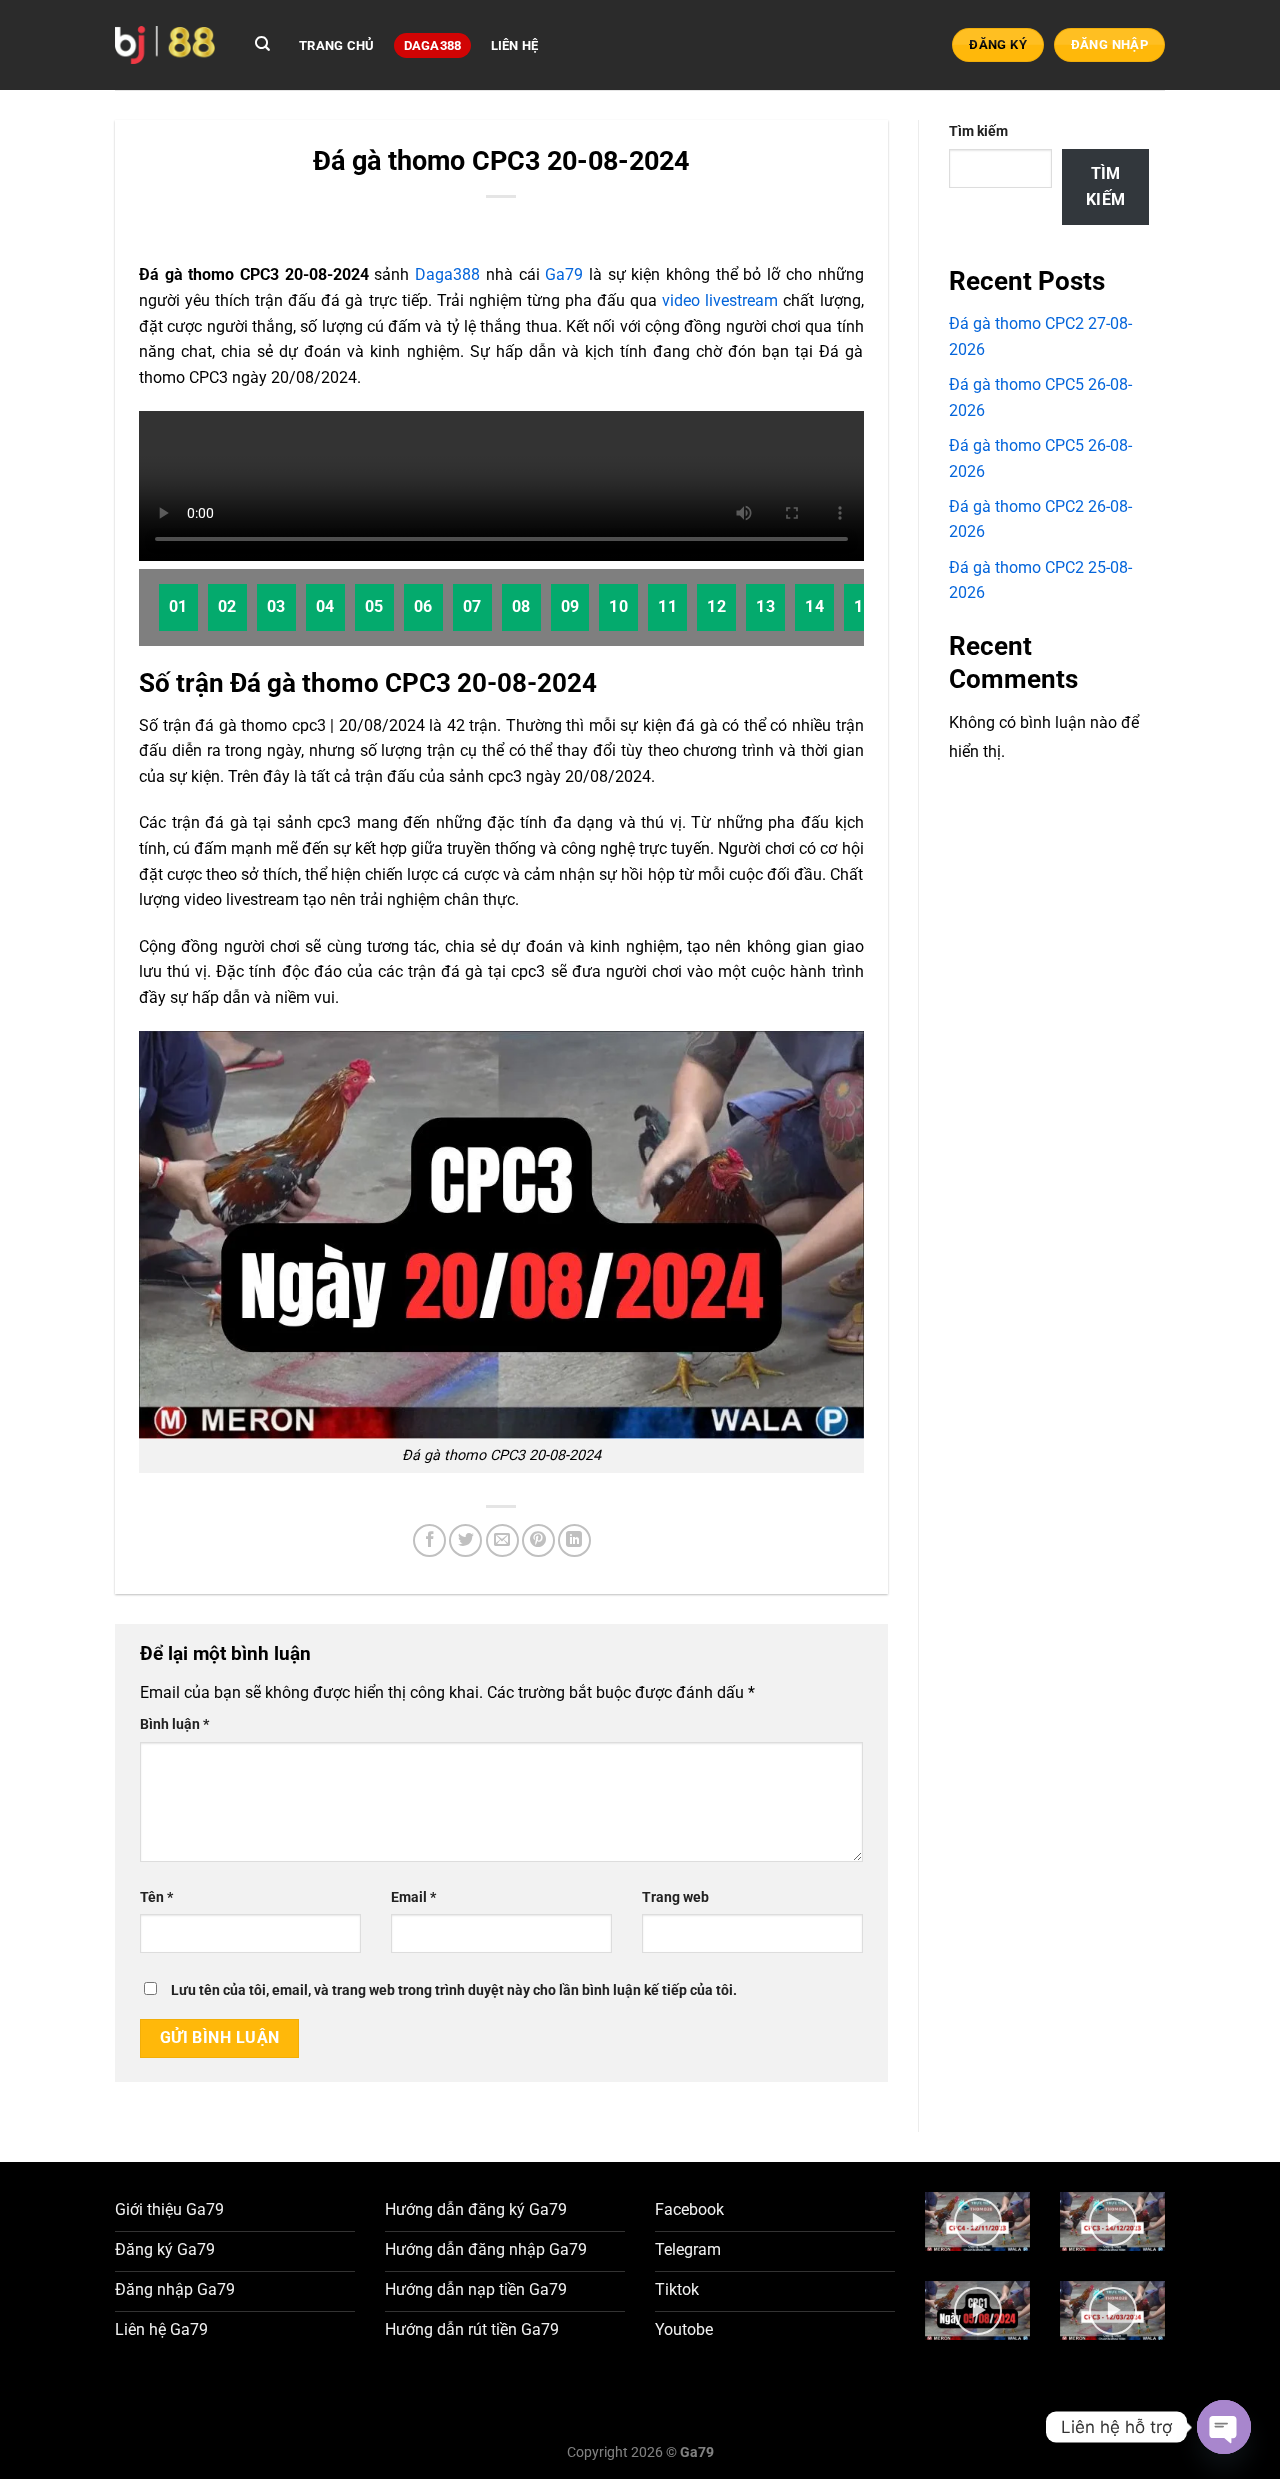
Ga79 (564, 274)
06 (423, 607)
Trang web (675, 1897)
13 (765, 607)
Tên (156, 1897)
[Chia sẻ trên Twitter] (465, 1540)
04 (325, 607)
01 (178, 607)
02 (227, 607)
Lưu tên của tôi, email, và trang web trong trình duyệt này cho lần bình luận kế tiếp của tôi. (454, 1990)
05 (374, 607)
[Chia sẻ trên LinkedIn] (574, 1540)
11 (667, 607)
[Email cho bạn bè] (502, 1540)
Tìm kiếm (978, 131)
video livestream (720, 300)
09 (570, 607)
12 (716, 607)
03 (276, 607)
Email (413, 1897)
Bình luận (174, 1724)
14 (814, 607)
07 (472, 607)
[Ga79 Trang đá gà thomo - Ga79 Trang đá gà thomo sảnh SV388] (165, 44)
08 (521, 607)
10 (618, 607)
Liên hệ (515, 45)
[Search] (262, 44)
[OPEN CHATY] (1224, 2427)
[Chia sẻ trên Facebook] (429, 1540)
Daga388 (433, 45)
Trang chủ (336, 45)
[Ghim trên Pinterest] (538, 1540)
